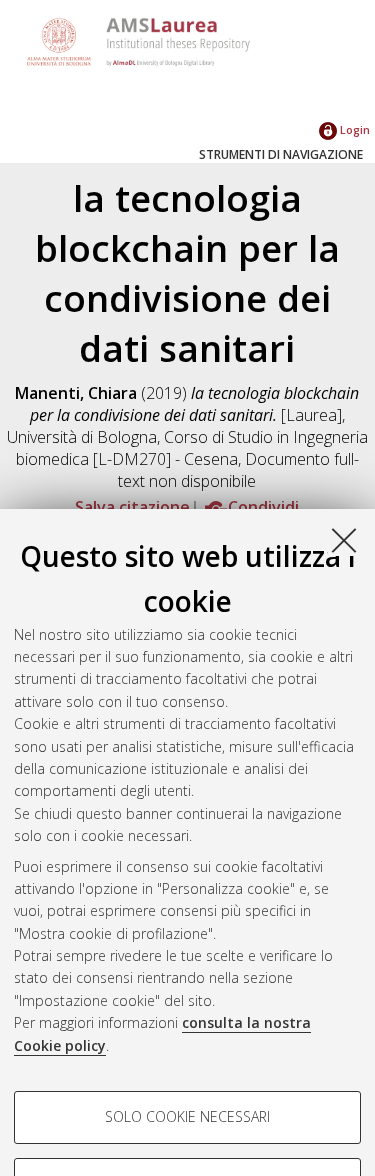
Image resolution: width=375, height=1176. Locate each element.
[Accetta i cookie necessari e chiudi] (344, 540)
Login (353, 129)
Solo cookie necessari (187, 1116)
